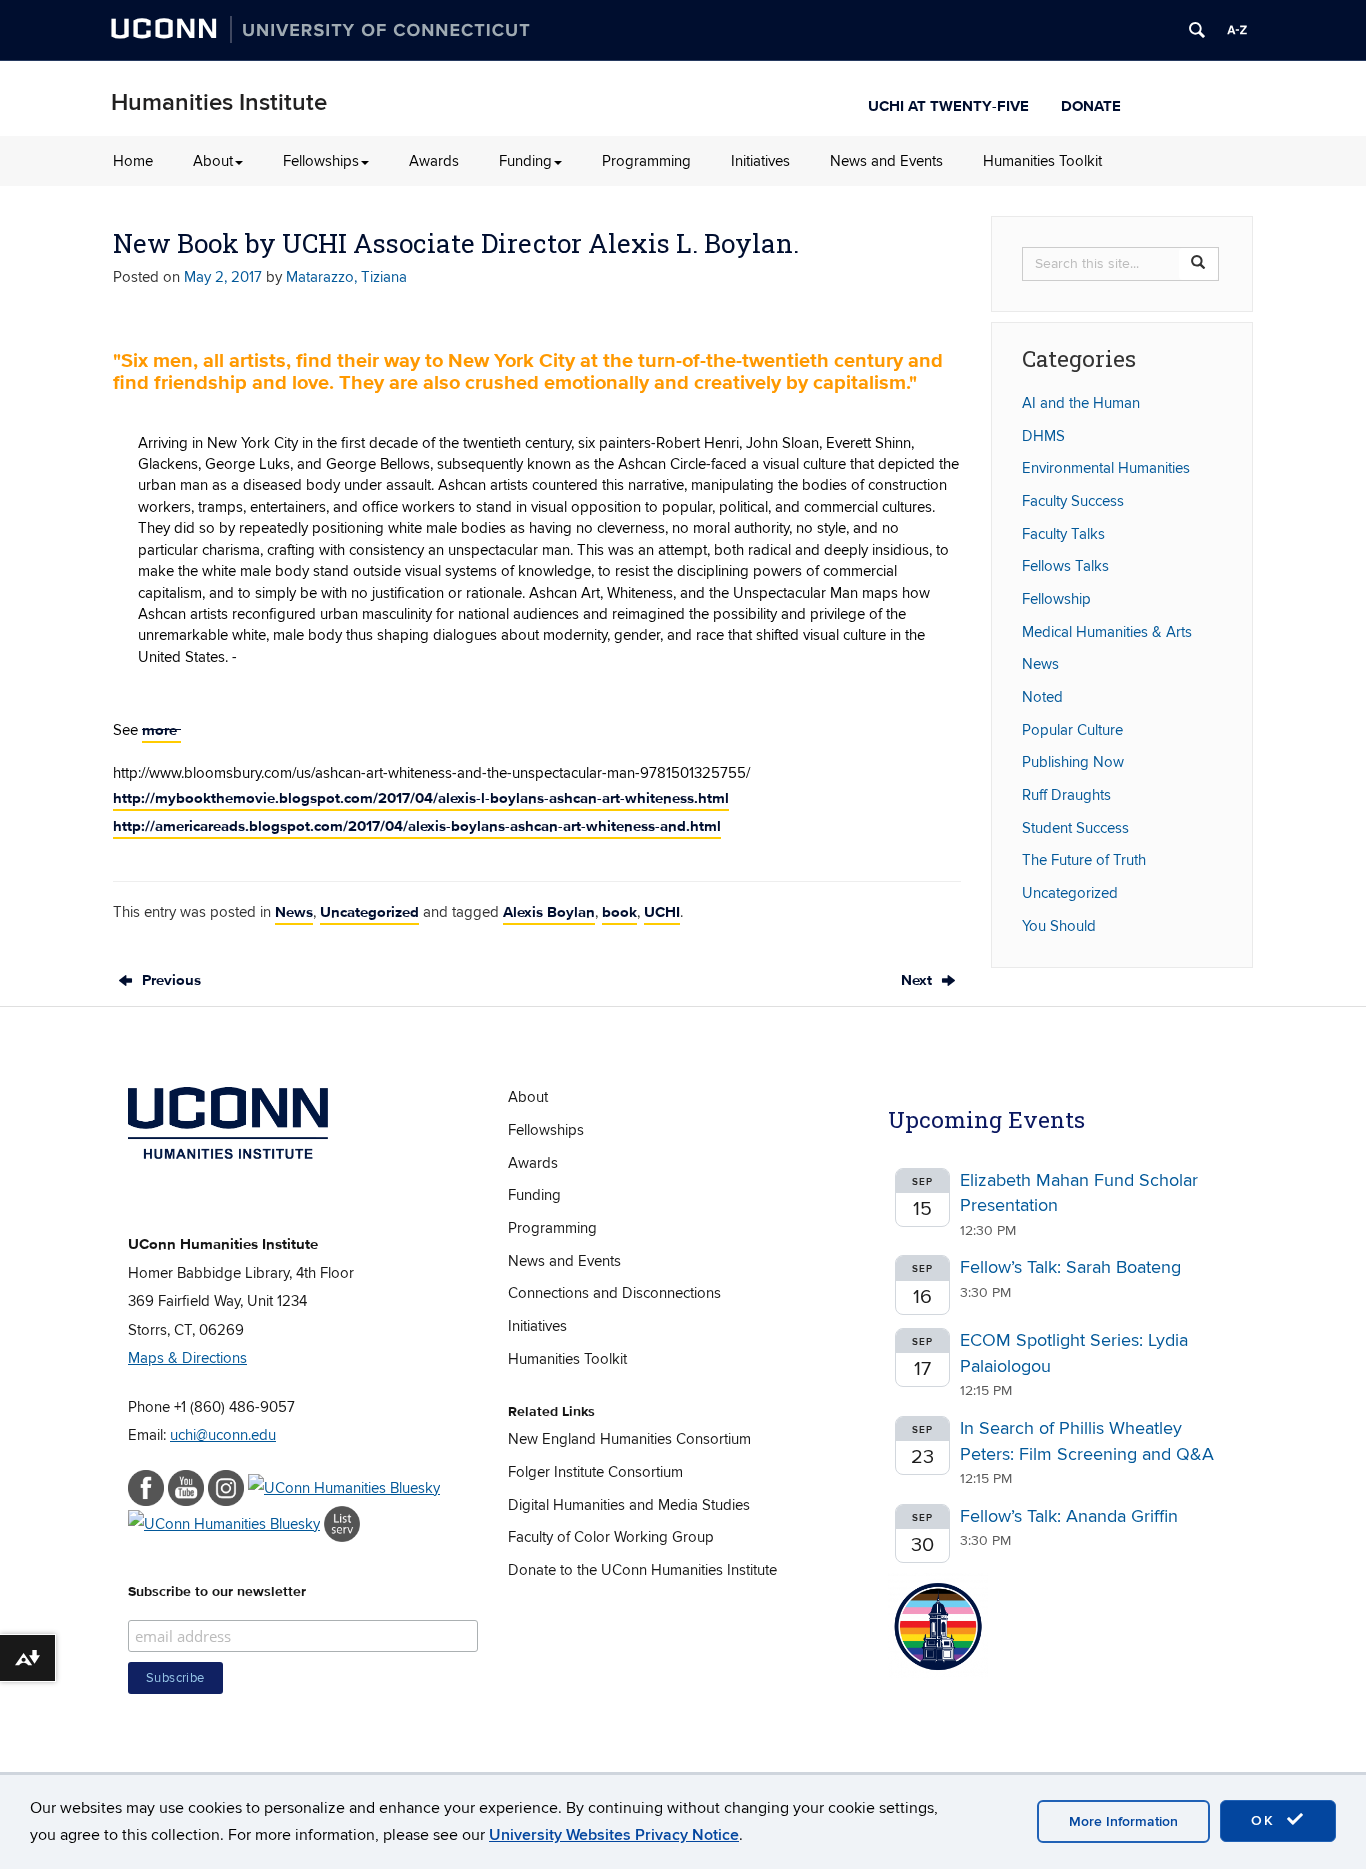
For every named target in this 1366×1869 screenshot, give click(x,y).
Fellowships (321, 161)
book (619, 912)
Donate (1091, 103)
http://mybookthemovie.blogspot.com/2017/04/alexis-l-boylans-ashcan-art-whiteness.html (421, 798)
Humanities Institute (219, 102)
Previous (169, 980)
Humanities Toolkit (1042, 161)
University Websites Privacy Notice (614, 1835)
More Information (1123, 1821)
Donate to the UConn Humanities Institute (642, 1570)
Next (918, 980)
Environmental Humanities (1106, 468)
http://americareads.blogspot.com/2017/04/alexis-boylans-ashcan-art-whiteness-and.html (417, 826)
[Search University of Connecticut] (1197, 30)
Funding (525, 161)
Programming (646, 161)
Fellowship (1056, 599)
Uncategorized (369, 912)
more (161, 730)
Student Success (1075, 828)
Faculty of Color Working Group (611, 1537)
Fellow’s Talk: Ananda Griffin (1069, 1516)
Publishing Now (1073, 762)
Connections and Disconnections (614, 1293)
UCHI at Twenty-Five (948, 103)
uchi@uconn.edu (223, 1435)
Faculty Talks (1063, 534)
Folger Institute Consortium (595, 1472)
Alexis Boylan (549, 912)
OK (1266, 1820)
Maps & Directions (187, 1358)
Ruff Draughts (1066, 795)
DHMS (1043, 436)
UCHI (662, 912)
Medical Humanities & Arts (1107, 632)
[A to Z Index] (1237, 30)
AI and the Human (1081, 403)
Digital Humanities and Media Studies (629, 1505)
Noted (1042, 697)
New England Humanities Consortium (629, 1439)
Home (133, 161)
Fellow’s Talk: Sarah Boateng (1070, 1267)
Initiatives (760, 161)
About (213, 161)
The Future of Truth (1084, 860)
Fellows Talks (1065, 566)
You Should (1059, 926)
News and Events (886, 161)
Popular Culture (1072, 730)
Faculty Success (1073, 501)
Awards (434, 161)
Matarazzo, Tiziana (346, 277)
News (294, 912)
